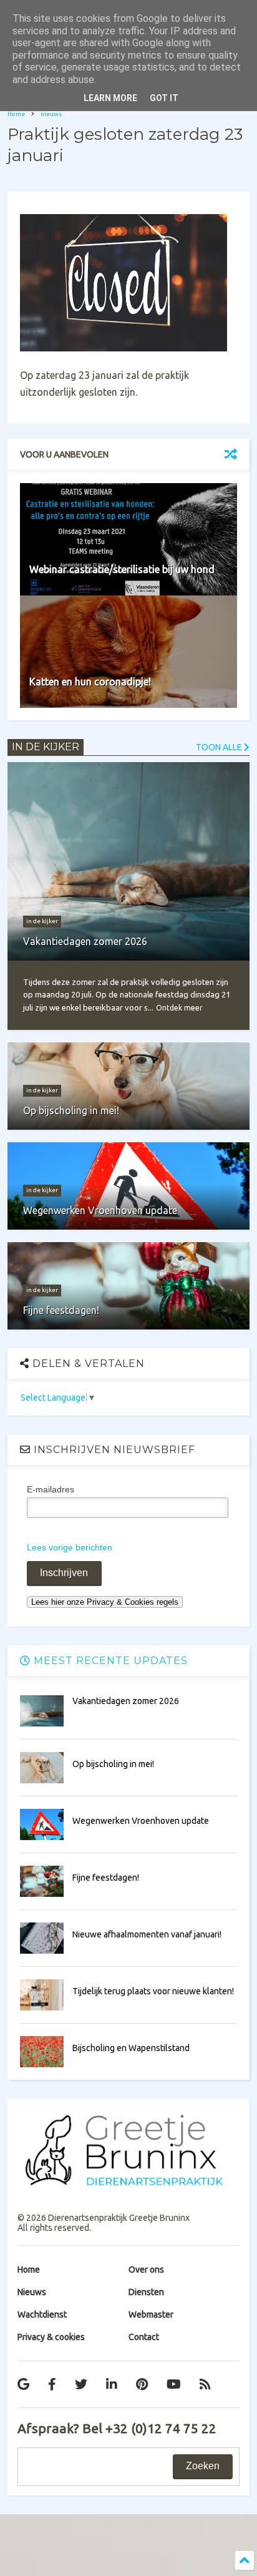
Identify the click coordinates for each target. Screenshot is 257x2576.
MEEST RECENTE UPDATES (109, 1661)
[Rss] (205, 2384)
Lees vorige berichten (70, 1547)
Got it (164, 98)
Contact (144, 2337)
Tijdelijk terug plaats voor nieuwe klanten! (153, 1991)
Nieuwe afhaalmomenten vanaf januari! (147, 1934)
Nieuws (32, 2292)
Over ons (146, 2270)
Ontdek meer (179, 1008)
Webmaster (151, 2314)
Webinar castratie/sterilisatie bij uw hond (122, 569)
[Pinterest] (142, 2384)
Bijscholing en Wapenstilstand (131, 2048)
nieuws (51, 114)
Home (16, 114)
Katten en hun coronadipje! (90, 682)
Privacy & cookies (51, 2337)
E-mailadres (51, 1489)
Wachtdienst (42, 2314)
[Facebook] (52, 2384)
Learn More (110, 98)
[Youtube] (174, 2384)
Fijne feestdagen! (106, 1878)
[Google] (23, 2384)
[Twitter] (81, 2384)
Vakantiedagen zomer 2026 (126, 1701)
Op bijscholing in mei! (113, 1764)
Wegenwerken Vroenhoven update (141, 1821)
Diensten (146, 2292)
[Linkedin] (112, 2384)
